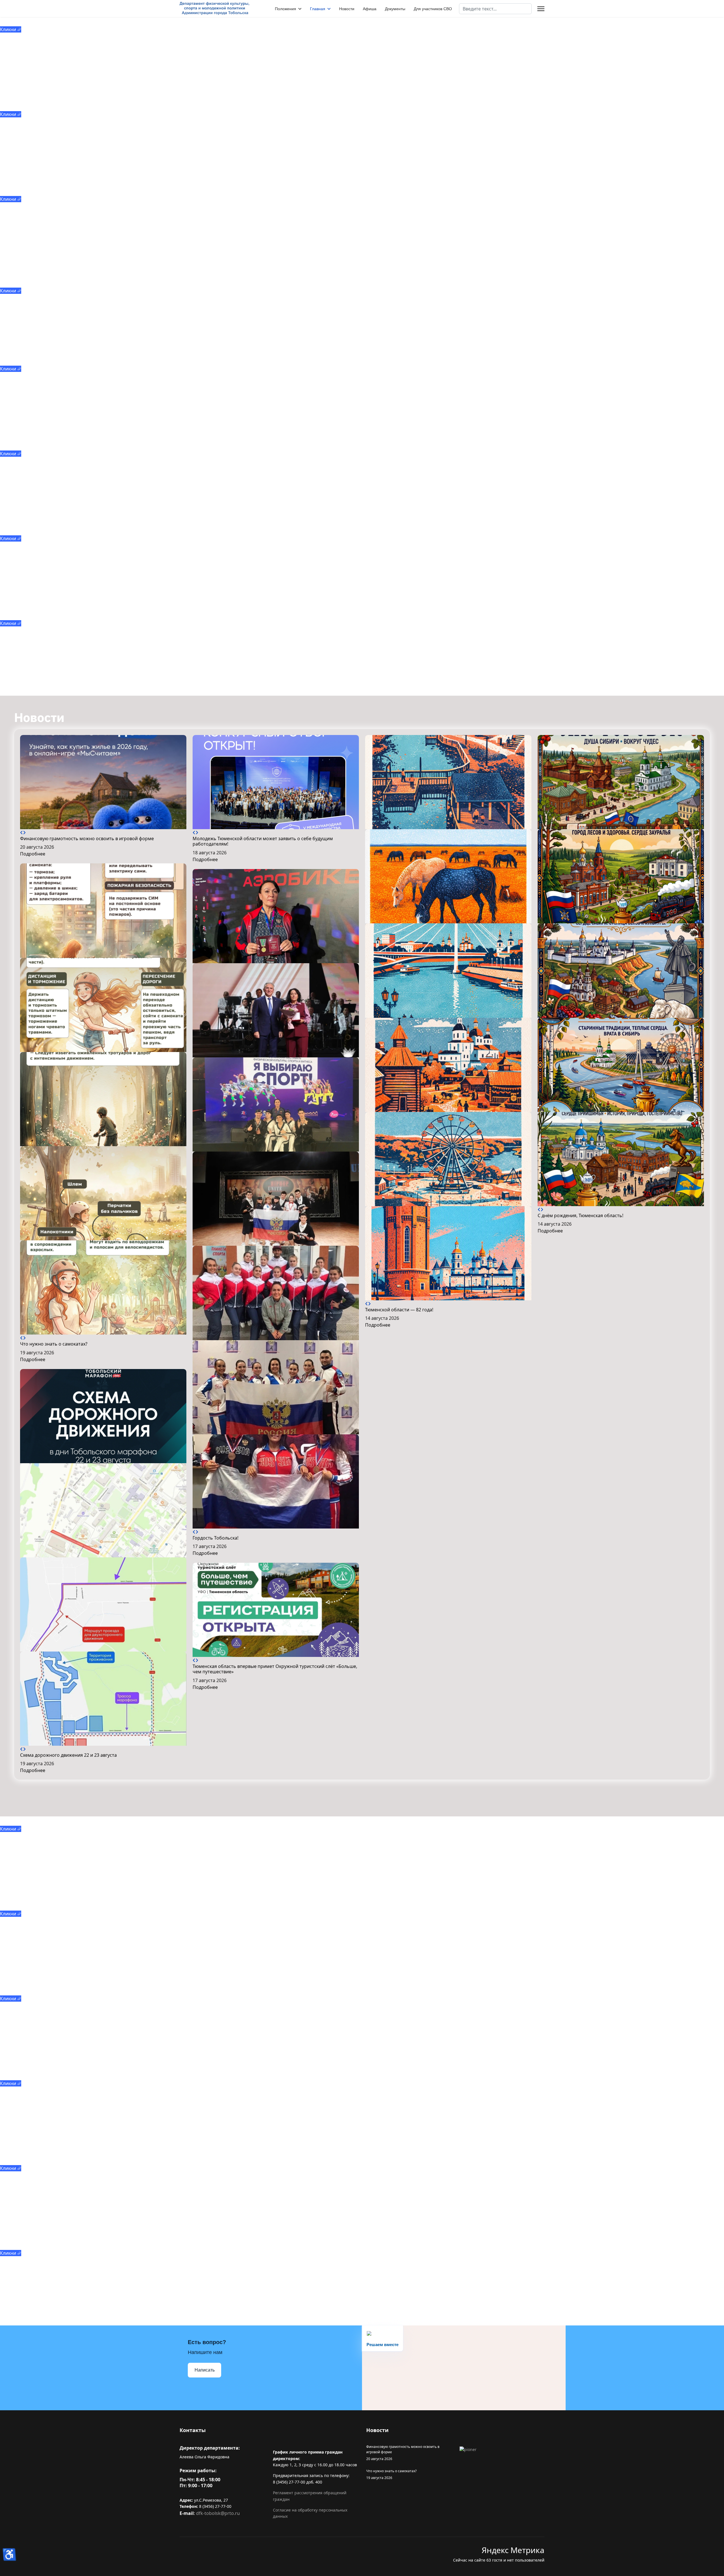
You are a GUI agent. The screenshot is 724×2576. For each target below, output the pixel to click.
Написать (205, 2370)
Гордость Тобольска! (216, 1538)
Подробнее (33, 854)
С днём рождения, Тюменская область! (580, 1215)
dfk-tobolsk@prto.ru (218, 2513)
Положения (285, 9)
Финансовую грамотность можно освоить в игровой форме (87, 838)
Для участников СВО (433, 9)
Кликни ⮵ (11, 29)
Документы (395, 9)
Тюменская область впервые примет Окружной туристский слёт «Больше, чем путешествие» (275, 1669)
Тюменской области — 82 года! (399, 1310)
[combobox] (495, 9)
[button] (21, 833)
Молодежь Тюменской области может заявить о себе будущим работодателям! (263, 841)
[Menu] (541, 9)
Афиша (370, 9)
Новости (347, 9)
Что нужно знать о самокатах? (54, 1344)
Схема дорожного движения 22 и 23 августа (68, 1755)
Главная (318, 9)
